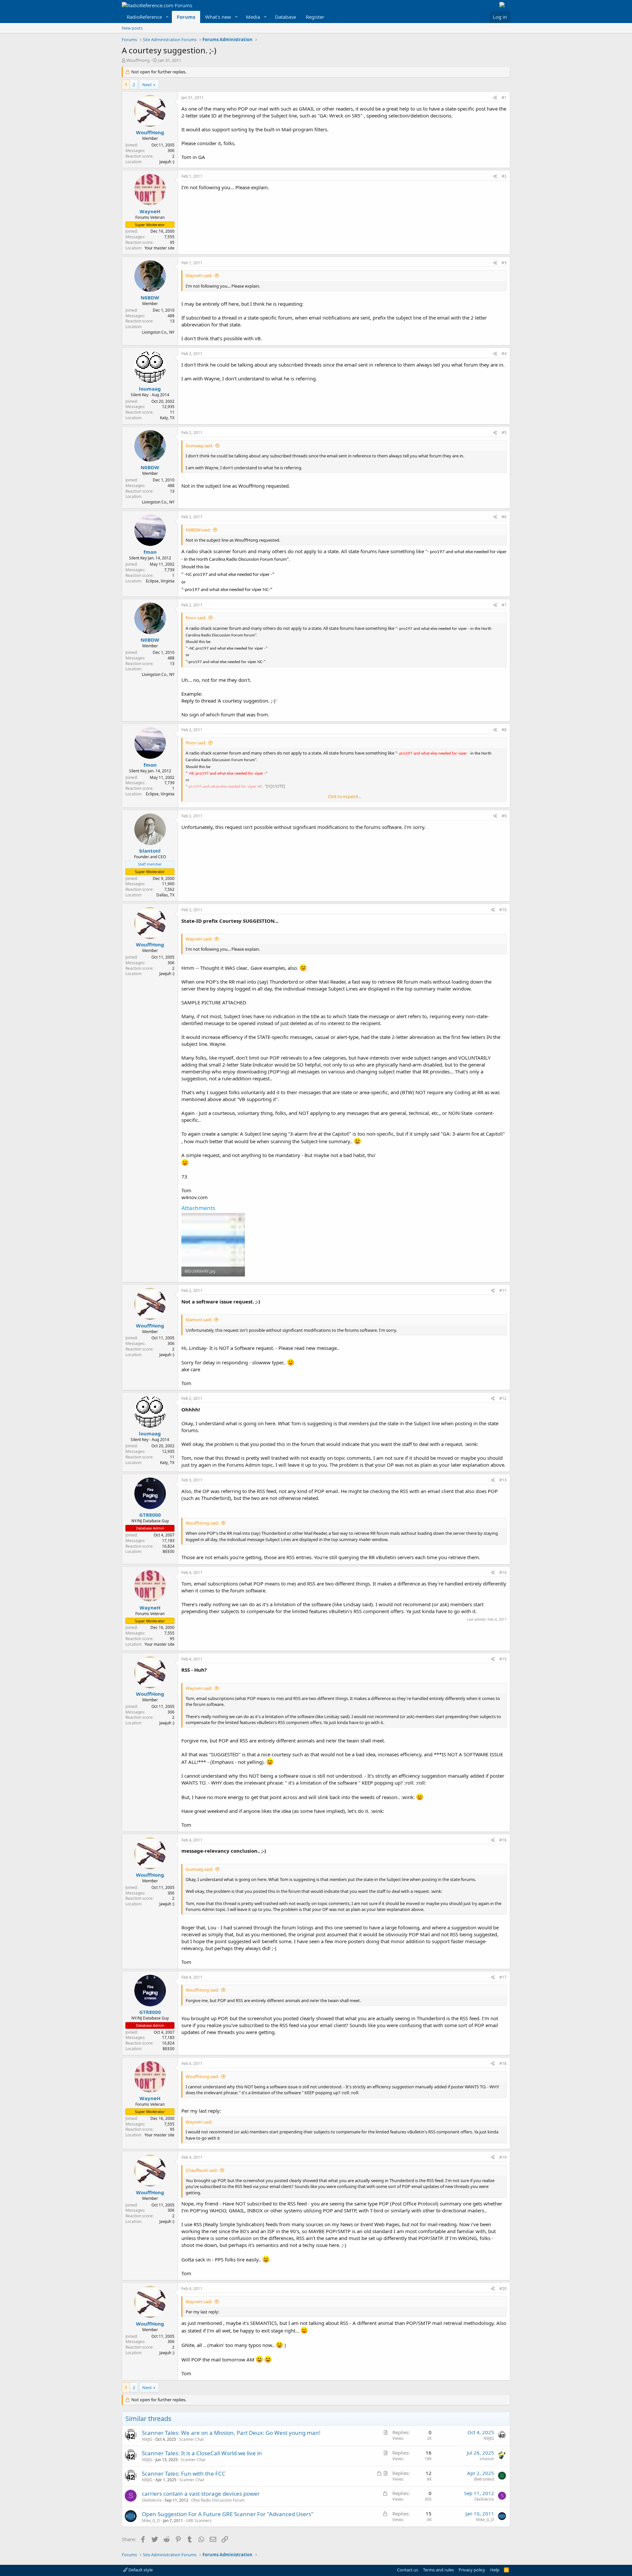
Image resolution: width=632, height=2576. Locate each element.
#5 (504, 433)
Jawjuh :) (167, 162)
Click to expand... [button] (344, 796)
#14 (503, 1572)
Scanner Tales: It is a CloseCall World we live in (202, 2453)
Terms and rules (438, 2570)
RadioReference (144, 17)
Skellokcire (152, 2500)
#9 (504, 816)
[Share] (495, 98)
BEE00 (169, 1551)
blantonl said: (199, 1320)
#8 (504, 730)
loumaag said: (199, 446)
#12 (503, 1398)
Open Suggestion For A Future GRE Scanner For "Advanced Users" (228, 2514)
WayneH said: (199, 275)
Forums (186, 17)
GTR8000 (150, 1515)
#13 (503, 1480)
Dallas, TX (165, 895)
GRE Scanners (199, 2521)
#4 (504, 354)
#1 (504, 98)
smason (487, 2459)
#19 (503, 2157)
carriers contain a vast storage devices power (201, 2494)
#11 (503, 1290)
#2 (504, 176)
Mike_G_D (151, 2521)
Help (495, 2570)
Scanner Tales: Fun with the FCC (184, 2473)
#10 (503, 910)
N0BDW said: (198, 530)
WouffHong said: (202, 1523)
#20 (503, 2289)
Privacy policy (472, 2570)
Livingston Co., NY (158, 332)
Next (147, 85)
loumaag (150, 389)
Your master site (159, 248)
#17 (503, 1977)
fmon (150, 552)
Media (253, 17)
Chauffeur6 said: (202, 2170)
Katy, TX (167, 418)
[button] (167, 17)
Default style (140, 2570)
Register (315, 17)
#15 (503, 1659)
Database (285, 17)
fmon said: (196, 618)
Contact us (408, 2570)
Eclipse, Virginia (160, 581)
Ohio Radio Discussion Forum (218, 2500)
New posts (132, 28)
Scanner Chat (191, 2439)
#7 (504, 605)
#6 (504, 517)
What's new (218, 17)
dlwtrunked (484, 2479)
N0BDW (150, 297)
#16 (503, 1840)
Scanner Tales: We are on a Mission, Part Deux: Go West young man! (231, 2433)
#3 (504, 263)
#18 (503, 2063)
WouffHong (138, 60)
